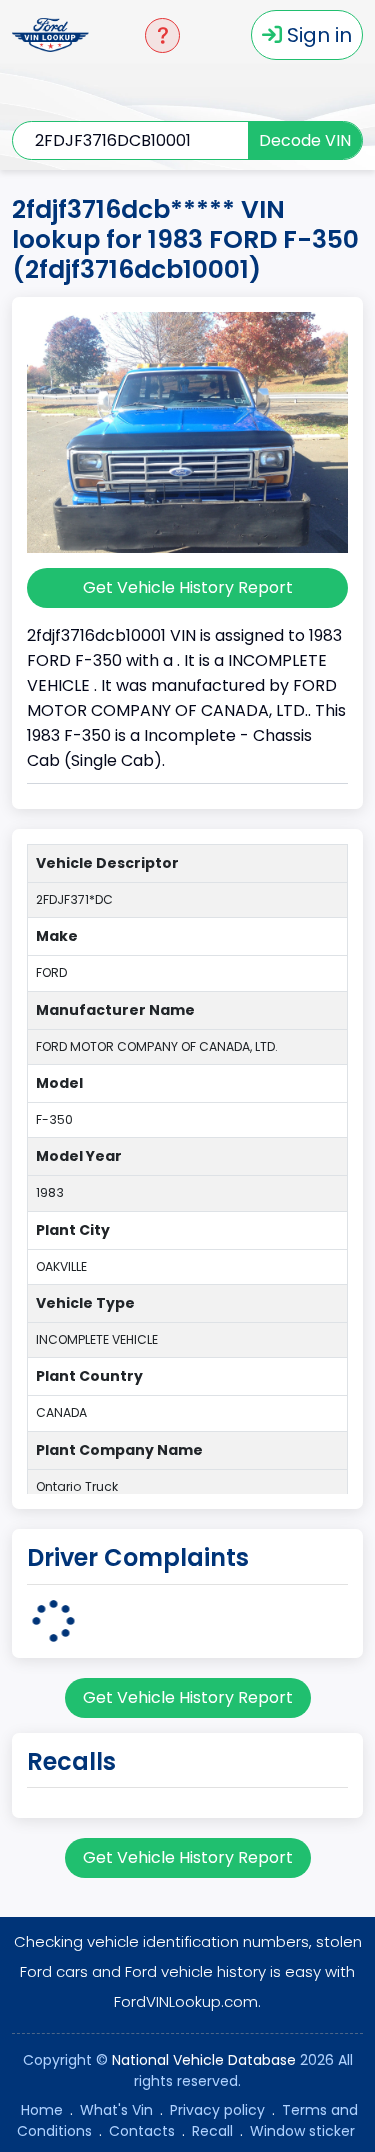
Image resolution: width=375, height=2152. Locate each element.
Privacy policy (217, 2110)
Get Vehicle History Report (188, 587)
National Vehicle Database (204, 2060)
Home (42, 2110)
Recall (212, 2131)
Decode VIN (305, 140)
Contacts (142, 2131)
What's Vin (116, 2110)
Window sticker (302, 2131)
